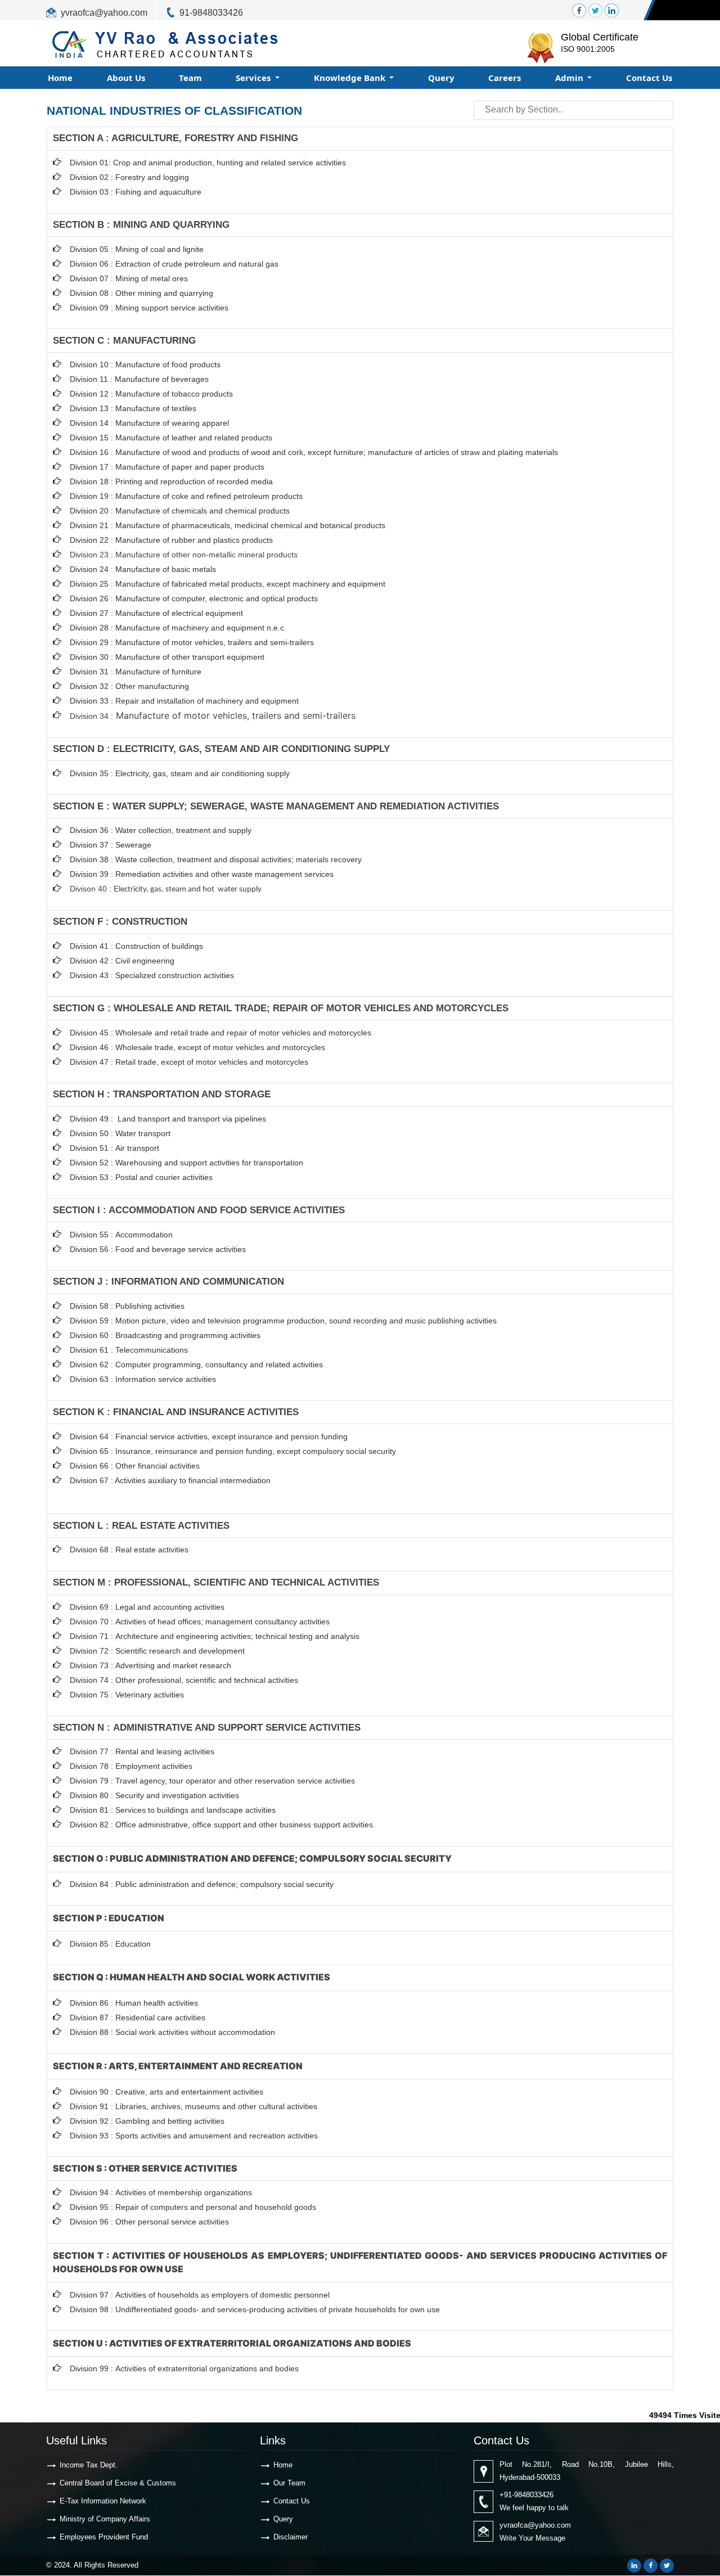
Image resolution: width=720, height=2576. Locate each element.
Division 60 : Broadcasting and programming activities (165, 1335)
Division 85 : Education (110, 1944)
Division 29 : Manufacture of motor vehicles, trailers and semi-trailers (192, 642)
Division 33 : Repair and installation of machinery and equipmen (183, 701)
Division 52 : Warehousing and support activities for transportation (186, 1163)
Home (60, 78)
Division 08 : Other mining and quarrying (141, 293)
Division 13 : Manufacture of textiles (133, 408)
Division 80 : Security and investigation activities (154, 1795)
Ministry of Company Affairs (105, 2519)
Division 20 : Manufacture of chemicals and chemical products (180, 511)
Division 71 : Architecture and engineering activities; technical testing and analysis (215, 1636)
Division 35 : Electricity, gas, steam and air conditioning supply (180, 773)
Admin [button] (570, 78)
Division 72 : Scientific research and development (158, 1651)
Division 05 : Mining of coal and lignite (137, 249)
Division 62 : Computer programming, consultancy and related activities (196, 1364)
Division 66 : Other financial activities (135, 1466)
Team (190, 78)
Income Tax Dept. (89, 2465)
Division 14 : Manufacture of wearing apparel (149, 423)
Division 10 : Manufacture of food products (145, 364)
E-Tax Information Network (103, 2501)
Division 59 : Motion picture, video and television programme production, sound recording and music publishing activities (283, 1321)
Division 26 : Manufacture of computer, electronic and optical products (194, 598)
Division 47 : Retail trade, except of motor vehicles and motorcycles (189, 1062)
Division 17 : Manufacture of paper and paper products (167, 467)
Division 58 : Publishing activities (127, 1306)
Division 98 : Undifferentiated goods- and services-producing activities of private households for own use (255, 2309)
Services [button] (254, 78)
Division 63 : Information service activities (143, 1379)
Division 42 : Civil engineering (122, 961)
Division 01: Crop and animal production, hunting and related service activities (208, 163)
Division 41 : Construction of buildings (136, 946)
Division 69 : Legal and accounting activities (147, 1607)
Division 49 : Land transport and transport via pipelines (168, 1119)
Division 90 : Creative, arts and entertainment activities (166, 2092)
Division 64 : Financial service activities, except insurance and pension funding (209, 1436)
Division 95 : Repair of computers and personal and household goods (193, 2207)
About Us (126, 78)
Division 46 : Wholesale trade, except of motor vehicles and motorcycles (197, 1047)
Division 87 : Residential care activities (138, 2017)
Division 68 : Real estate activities (129, 1550)
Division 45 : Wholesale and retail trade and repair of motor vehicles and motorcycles (222, 1033)
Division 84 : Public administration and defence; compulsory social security (202, 1884)
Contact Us (649, 78)
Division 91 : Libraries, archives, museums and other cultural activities (193, 2106)
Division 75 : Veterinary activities (127, 1695)
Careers (505, 78)
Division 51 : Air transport (114, 1148)
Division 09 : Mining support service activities (149, 308)
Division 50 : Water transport (120, 1133)
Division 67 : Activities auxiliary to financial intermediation (170, 1480)
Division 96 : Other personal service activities (149, 2222)
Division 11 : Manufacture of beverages (139, 379)
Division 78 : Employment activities (131, 1766)
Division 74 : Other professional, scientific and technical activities (184, 1680)
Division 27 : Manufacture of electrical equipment (156, 613)
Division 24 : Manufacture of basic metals (143, 569)
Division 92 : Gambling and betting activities (147, 2121)
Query (441, 78)
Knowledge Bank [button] (351, 78)
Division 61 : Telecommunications (129, 1350)
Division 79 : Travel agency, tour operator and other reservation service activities (212, 1781)
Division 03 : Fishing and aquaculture (136, 192)
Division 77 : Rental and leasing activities (142, 1751)
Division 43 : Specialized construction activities (152, 975)
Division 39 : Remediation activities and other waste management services (202, 874)
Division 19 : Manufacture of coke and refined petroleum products (186, 496)
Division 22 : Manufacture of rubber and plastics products (171, 540)
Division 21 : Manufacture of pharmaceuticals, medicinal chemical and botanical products (228, 525)
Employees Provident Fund (104, 2537)
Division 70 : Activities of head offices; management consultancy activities (200, 1622)
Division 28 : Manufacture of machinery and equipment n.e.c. (178, 628)
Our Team (289, 2483)
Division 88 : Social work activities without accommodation (172, 2032)
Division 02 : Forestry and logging (129, 177)
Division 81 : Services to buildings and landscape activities (173, 1810)
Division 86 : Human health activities (134, 2003)
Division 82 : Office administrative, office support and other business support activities (221, 1825)
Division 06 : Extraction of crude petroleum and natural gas (174, 264)
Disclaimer (291, 2537)
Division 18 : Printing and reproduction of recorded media (171, 481)
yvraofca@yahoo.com (104, 13)
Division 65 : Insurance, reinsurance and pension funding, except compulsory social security (233, 1451)
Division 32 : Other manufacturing (129, 686)
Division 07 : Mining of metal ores (129, 278)
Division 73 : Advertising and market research (150, 1665)
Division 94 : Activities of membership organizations (161, 2192)
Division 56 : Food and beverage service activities (158, 1249)
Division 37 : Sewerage (111, 845)
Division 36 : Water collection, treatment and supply (161, 830)
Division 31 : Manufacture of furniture (136, 672)
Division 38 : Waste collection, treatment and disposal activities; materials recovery (216, 859)
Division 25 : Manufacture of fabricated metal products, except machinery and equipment (228, 584)
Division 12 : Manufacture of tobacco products (151, 394)
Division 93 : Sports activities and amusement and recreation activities (194, 2136)
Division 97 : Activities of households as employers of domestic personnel (200, 2295)
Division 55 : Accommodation (122, 1235)
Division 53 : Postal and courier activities (141, 1177)
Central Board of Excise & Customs (118, 2483)
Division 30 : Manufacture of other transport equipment (167, 657)
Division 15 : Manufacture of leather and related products (171, 438)
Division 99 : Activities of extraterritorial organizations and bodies (184, 2368)
